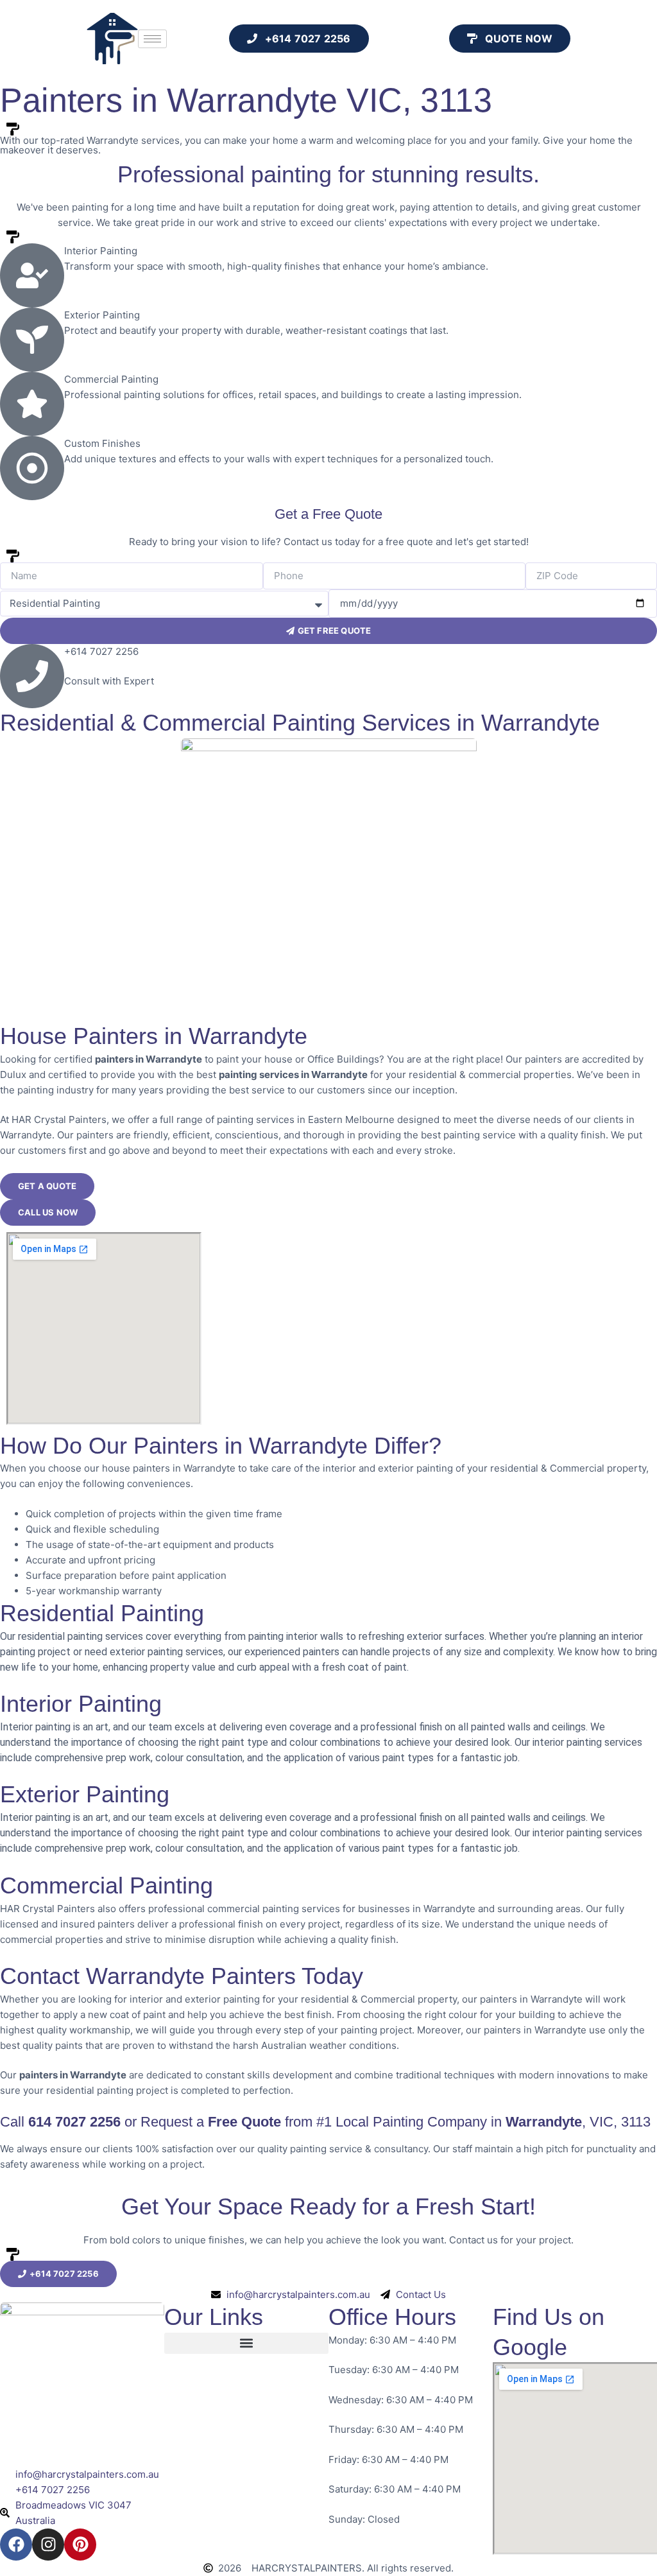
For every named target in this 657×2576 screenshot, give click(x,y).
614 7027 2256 (74, 2122)
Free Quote (244, 2122)
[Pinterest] (80, 2545)
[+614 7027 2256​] (32, 676)
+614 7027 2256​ (101, 651)
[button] (246, 2343)
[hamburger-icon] (152, 39)
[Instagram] (48, 2545)
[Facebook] (16, 2545)
